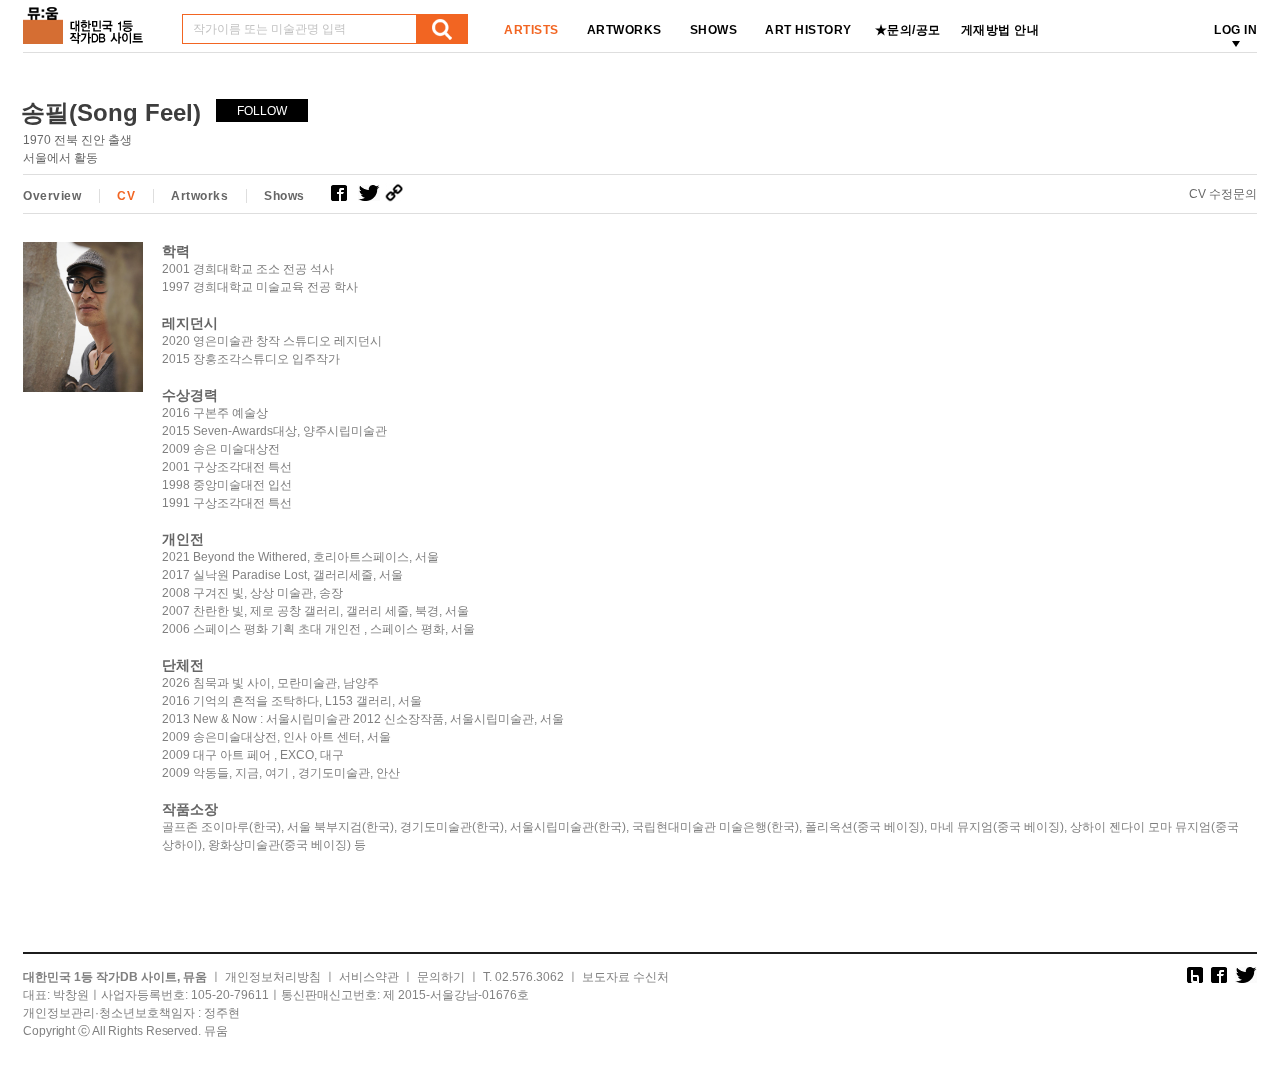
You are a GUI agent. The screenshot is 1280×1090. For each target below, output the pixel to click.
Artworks (199, 196)
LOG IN (1235, 30)
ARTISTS (531, 30)
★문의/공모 (908, 30)
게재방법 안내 (1000, 30)
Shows (284, 196)
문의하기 (441, 977)
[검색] (442, 29)
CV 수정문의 (1223, 194)
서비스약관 (369, 977)
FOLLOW (262, 111)
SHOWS (714, 30)
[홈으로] (87, 18)
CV (126, 196)
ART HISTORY (808, 30)
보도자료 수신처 (625, 977)
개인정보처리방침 (273, 977)
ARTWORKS (624, 30)
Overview (52, 196)
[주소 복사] (398, 193)
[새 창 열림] (344, 193)
